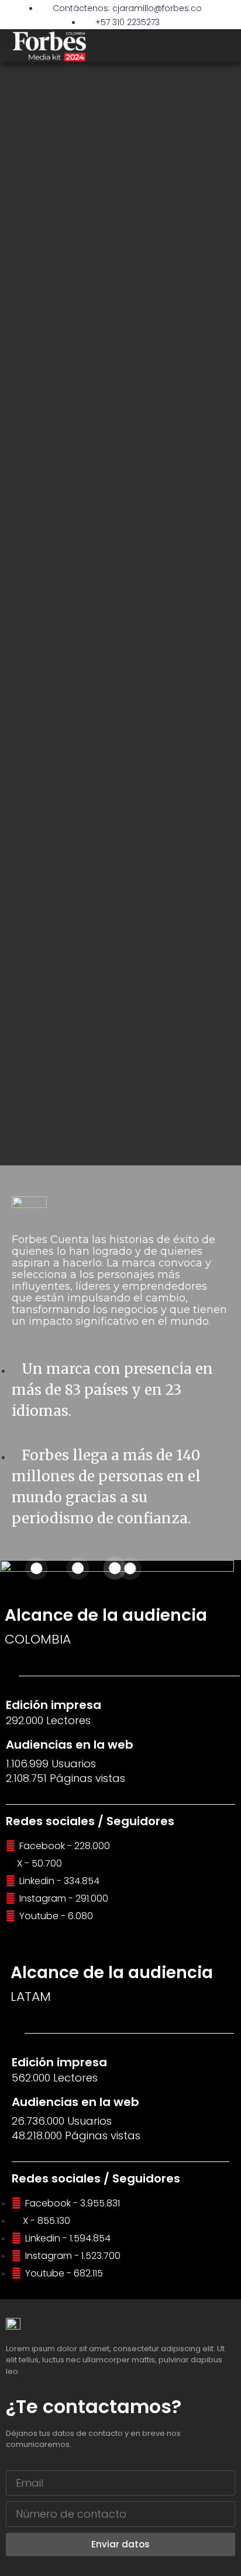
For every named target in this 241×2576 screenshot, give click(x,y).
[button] (221, 46)
